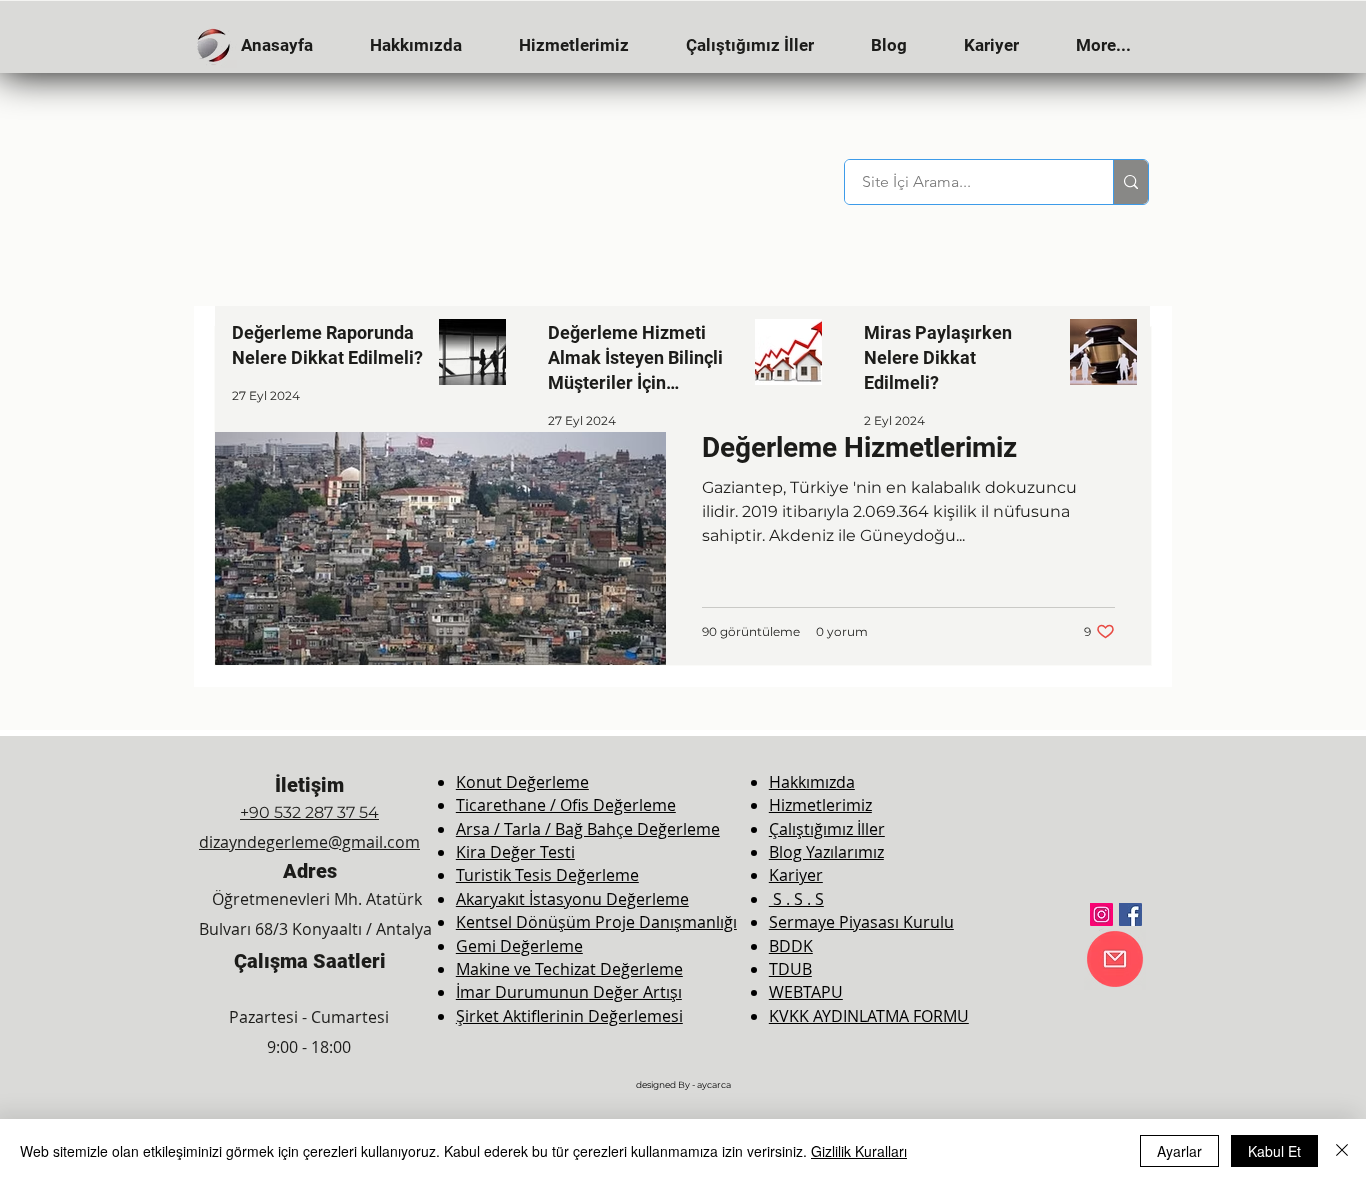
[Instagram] (1101, 914)
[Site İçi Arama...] (1130, 182)
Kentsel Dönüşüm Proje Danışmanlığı (596, 922)
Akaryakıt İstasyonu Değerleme (572, 899)
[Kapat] (1342, 1151)
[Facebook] (1130, 914)
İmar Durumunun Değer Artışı (569, 992)
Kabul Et (1274, 1151)
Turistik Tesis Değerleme (547, 875)
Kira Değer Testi (515, 852)
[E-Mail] (1115, 959)
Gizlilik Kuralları (859, 1151)
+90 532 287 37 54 (309, 812)
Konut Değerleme (522, 782)
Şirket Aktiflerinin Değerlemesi (569, 1016)
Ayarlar (1179, 1151)
